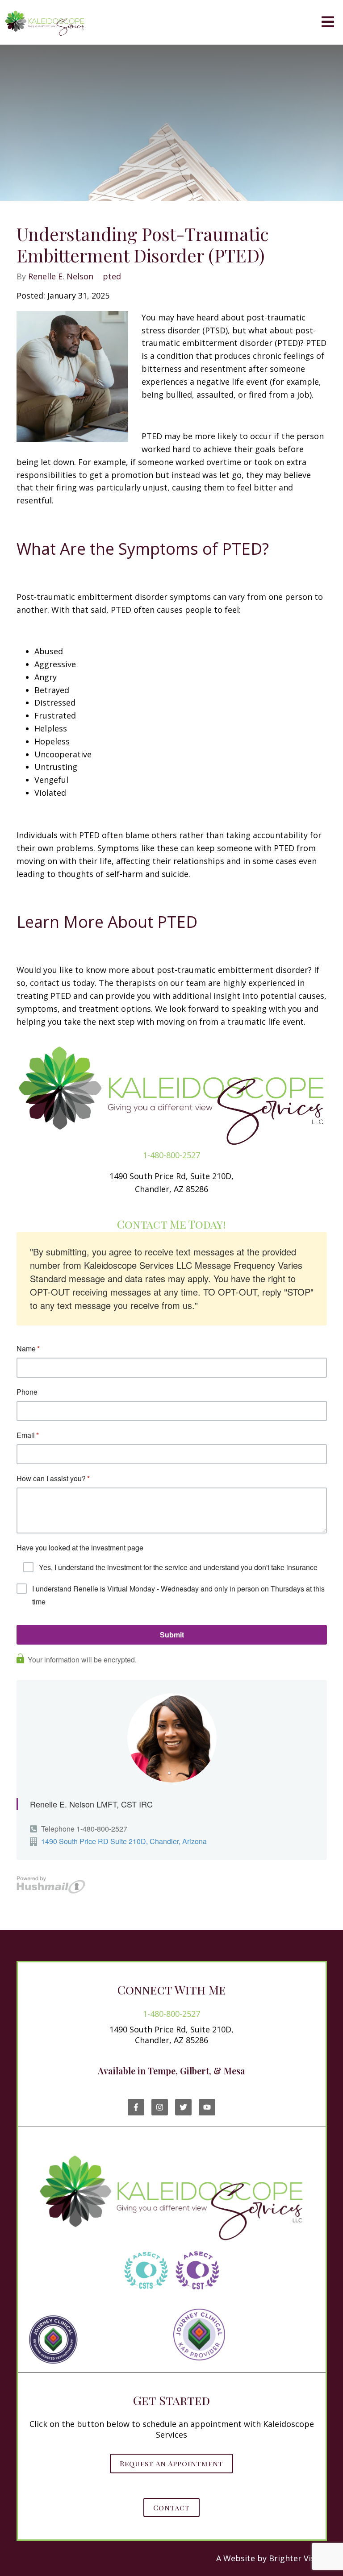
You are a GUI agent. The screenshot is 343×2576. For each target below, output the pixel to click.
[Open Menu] (328, 23)
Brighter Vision (298, 2558)
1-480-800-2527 (171, 1155)
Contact (171, 2507)
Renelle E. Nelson (61, 276)
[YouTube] (207, 2107)
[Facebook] (136, 2107)
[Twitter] (183, 2107)
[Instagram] (160, 2107)
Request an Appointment (171, 2463)
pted (112, 276)
